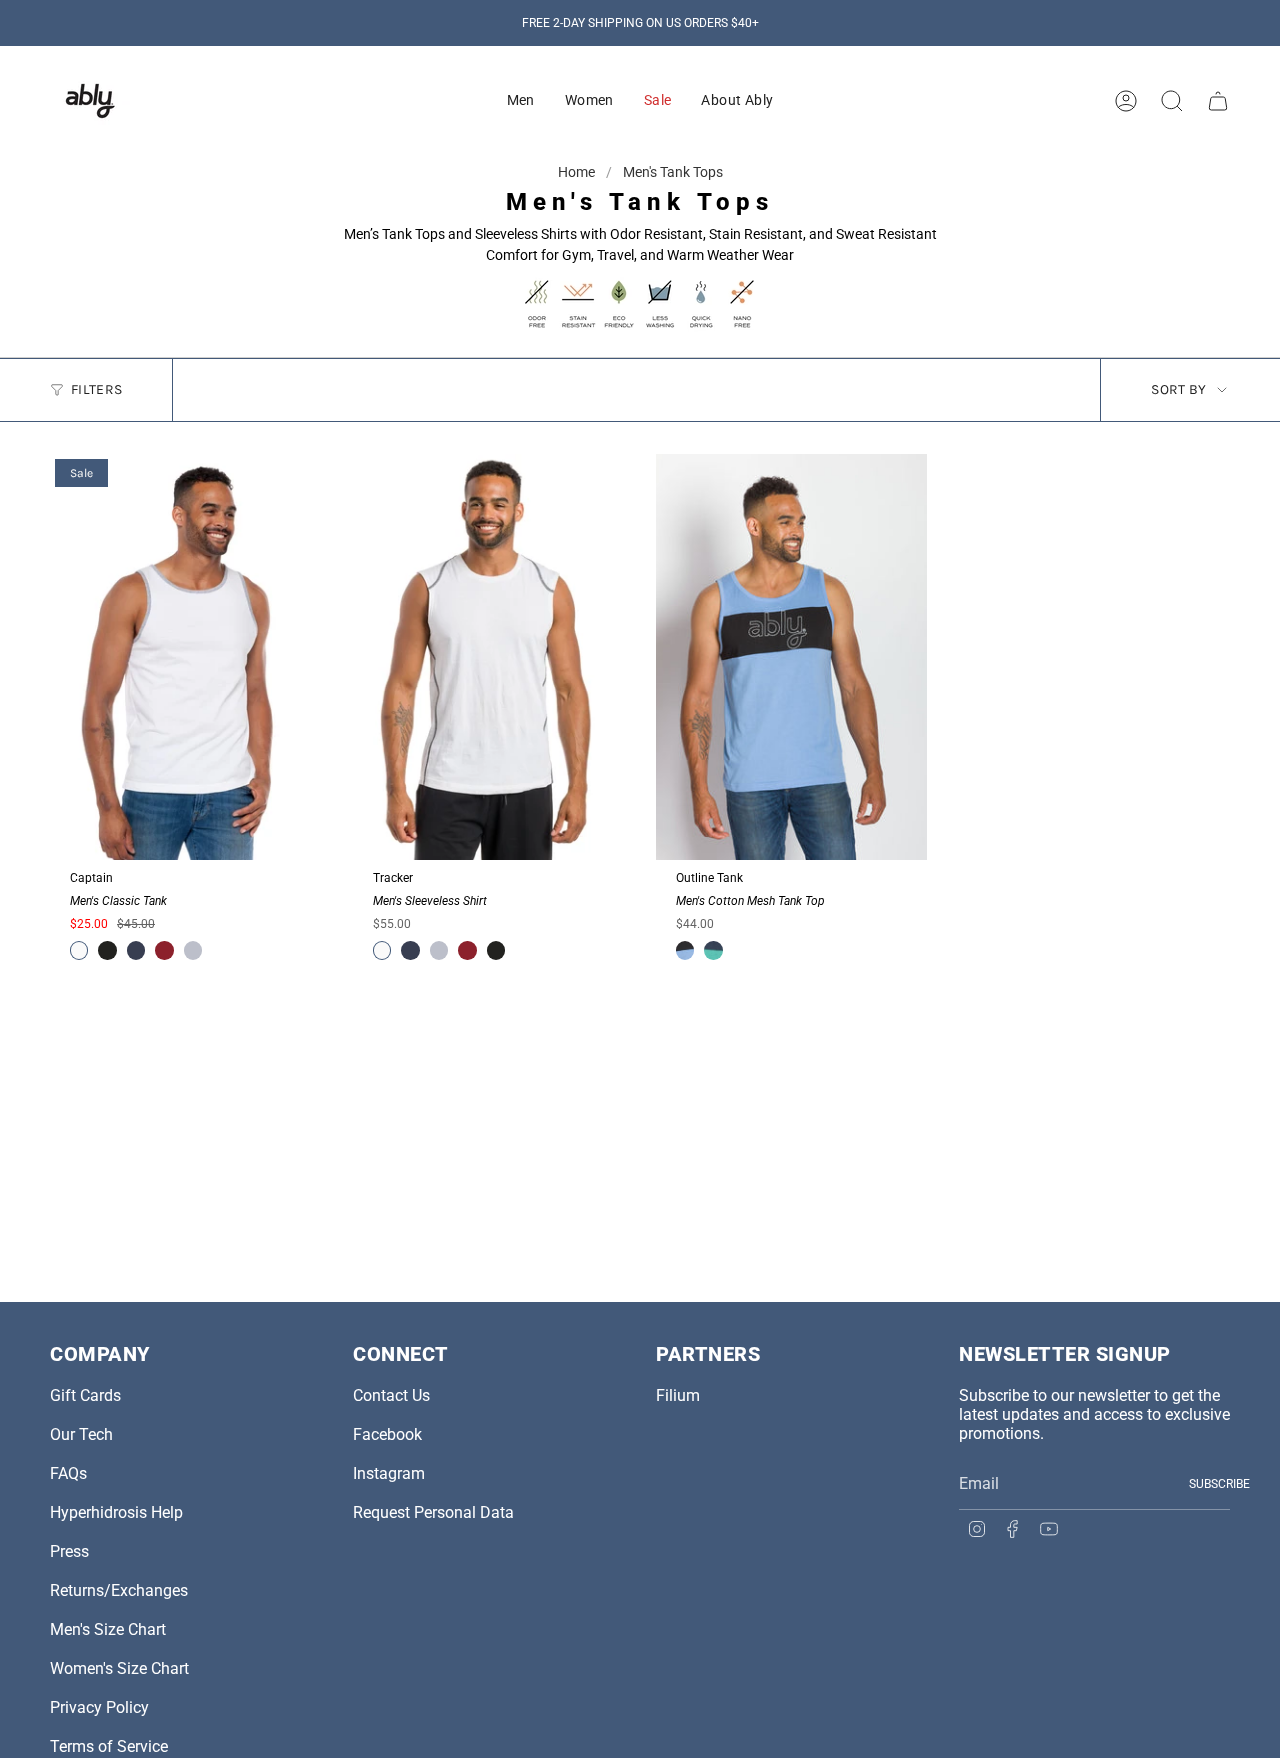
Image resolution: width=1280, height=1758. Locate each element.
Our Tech (81, 1434)
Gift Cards (85, 1395)
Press (69, 1551)
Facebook (387, 1434)
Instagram (389, 1473)
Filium (678, 1395)
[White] (79, 950)
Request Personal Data (433, 1512)
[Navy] (136, 950)
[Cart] (1218, 101)
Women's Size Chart (119, 1668)
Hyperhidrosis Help (116, 1512)
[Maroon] (164, 950)
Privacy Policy (99, 1707)
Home (578, 172)
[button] (521, 101)
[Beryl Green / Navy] (713, 950)
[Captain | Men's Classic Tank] (185, 657)
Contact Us (391, 1395)
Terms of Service (109, 1746)
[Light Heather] (193, 950)
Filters (96, 389)
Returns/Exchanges (119, 1590)
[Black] (107, 950)
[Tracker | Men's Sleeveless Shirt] (488, 657)
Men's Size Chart (108, 1629)
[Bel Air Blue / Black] (685, 950)
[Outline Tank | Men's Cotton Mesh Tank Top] (791, 657)
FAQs (68, 1473)
